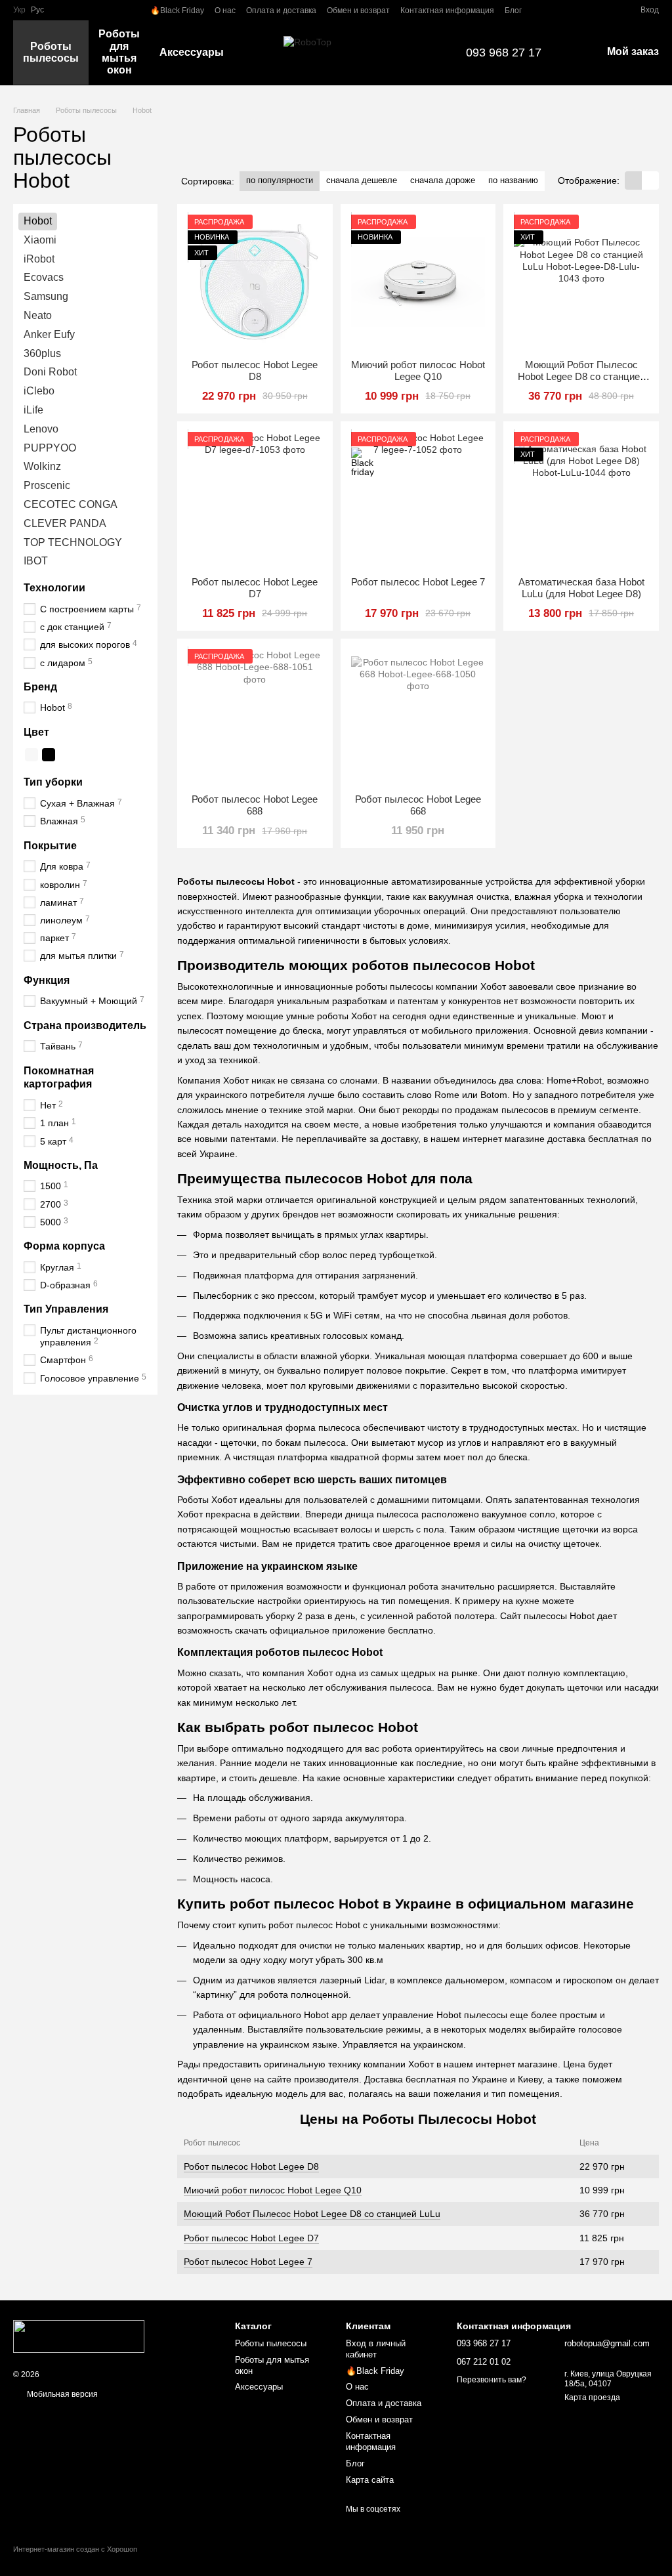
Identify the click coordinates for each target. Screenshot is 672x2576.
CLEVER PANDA (65, 523)
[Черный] (49, 755)
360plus (42, 353)
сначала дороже (443, 180)
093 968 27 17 (504, 53)
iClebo (39, 391)
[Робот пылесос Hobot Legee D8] (255, 282)
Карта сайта (370, 2480)
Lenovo (41, 429)
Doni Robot (50, 372)
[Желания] (606, 10)
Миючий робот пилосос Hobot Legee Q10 (273, 2190)
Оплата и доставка (281, 11)
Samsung (46, 296)
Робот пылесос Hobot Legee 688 (255, 805)
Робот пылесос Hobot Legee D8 (251, 2166)
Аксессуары (192, 52)
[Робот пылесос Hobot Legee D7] (255, 499)
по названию (513, 180)
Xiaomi (40, 240)
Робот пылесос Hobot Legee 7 (248, 2262)
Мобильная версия (61, 2394)
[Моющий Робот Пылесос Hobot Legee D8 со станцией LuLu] (581, 282)
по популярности (280, 180)
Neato (38, 315)
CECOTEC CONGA (71, 504)
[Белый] (31, 755)
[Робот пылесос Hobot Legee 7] (418, 499)
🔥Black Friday (177, 11)
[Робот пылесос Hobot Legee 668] (418, 716)
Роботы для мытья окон (119, 52)
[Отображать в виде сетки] (633, 180)
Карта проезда (592, 2397)
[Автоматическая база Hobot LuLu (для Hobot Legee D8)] (581, 499)
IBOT (36, 561)
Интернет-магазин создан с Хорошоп (75, 2549)
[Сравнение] (583, 10)
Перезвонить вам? (492, 2380)
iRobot (39, 259)
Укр (19, 10)
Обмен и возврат (358, 11)
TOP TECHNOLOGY (73, 542)
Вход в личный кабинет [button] (376, 2349)
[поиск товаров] (257, 53)
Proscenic (47, 485)
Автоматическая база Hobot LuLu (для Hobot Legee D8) (581, 588)
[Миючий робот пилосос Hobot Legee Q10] (418, 282)
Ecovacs (44, 278)
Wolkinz (42, 467)
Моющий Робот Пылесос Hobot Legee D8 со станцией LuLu (312, 2214)
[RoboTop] (79, 2336)
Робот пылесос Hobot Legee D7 (251, 2238)
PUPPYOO (50, 448)
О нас (225, 11)
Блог (513, 11)
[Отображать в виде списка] (650, 180)
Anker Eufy (49, 334)
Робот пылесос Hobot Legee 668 (418, 805)
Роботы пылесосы (51, 52)
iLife (33, 410)
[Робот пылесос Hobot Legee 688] (255, 716)
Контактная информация (447, 11)
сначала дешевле (362, 180)
